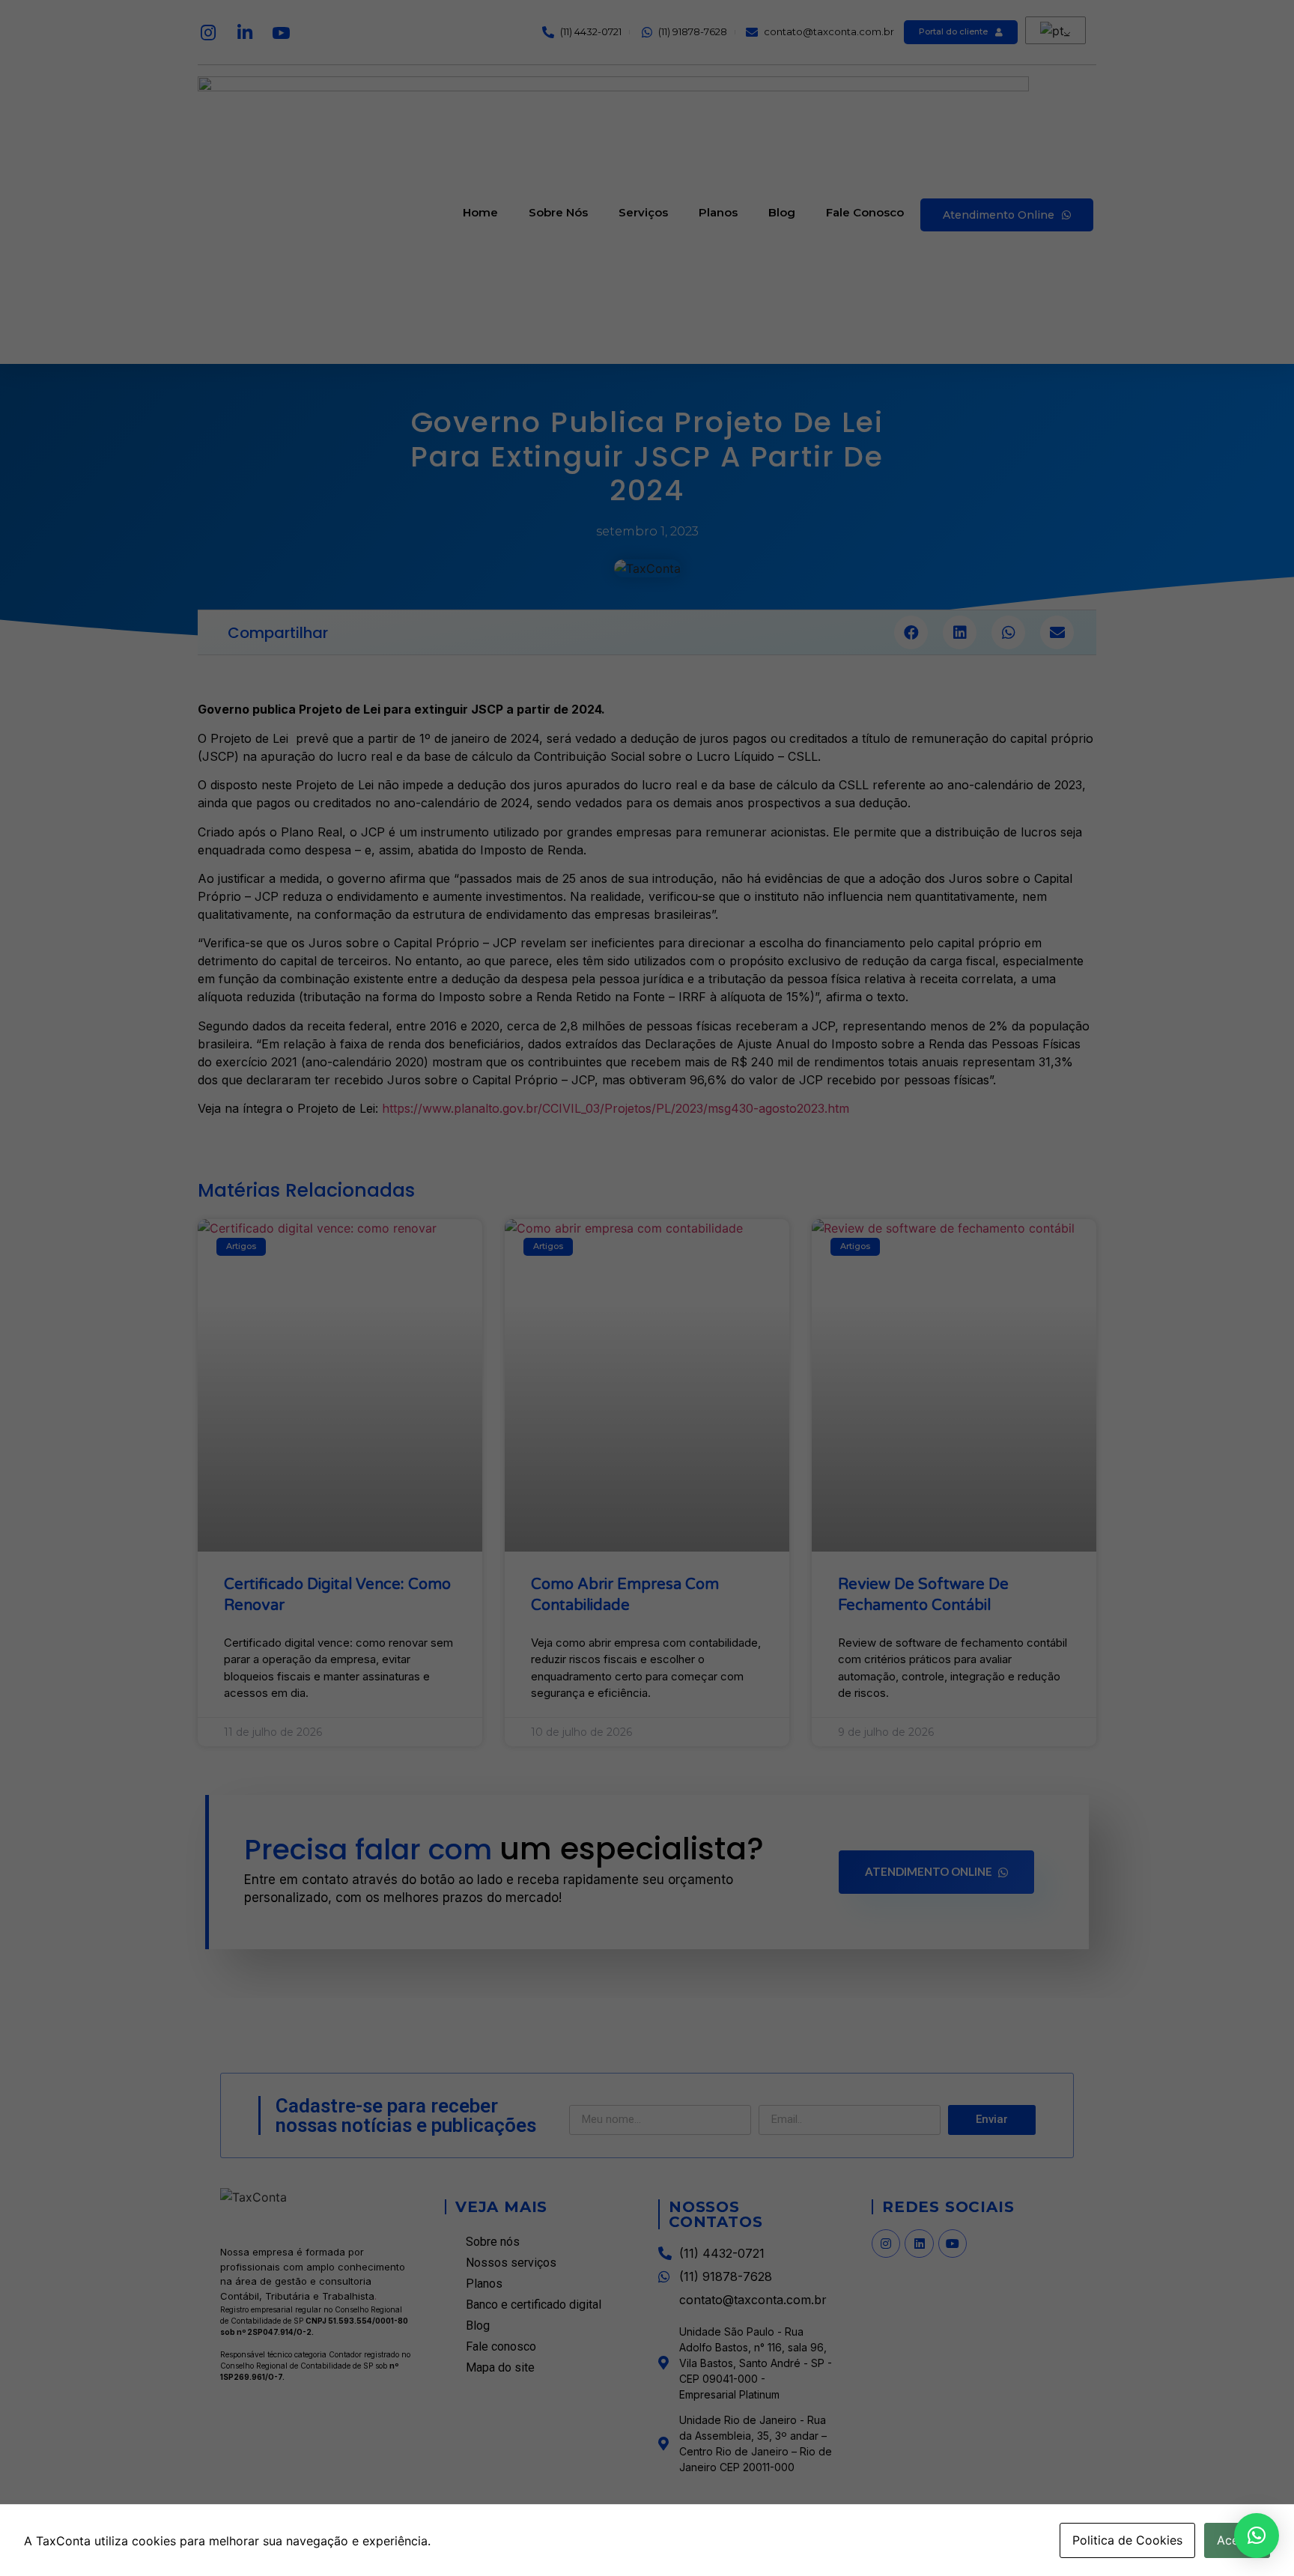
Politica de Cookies (1127, 2540)
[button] (1257, 2536)
